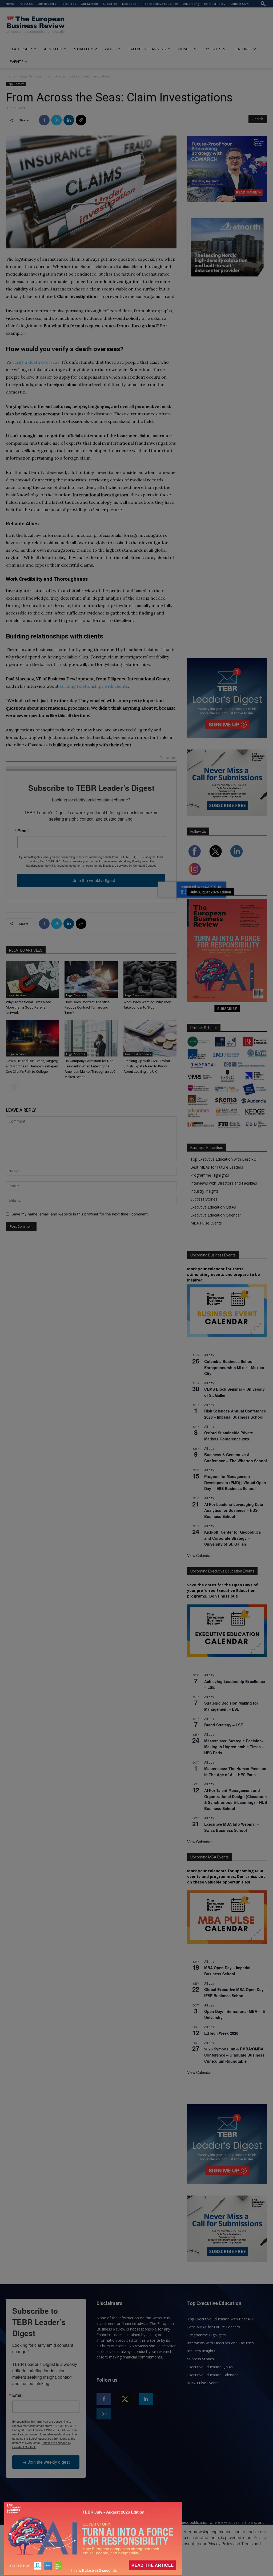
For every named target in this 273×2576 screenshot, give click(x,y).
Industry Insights (204, 1191)
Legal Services (31, 76)
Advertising (191, 4)
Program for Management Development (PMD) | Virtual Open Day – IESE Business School (235, 1482)
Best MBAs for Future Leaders (217, 1167)
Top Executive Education (160, 4)
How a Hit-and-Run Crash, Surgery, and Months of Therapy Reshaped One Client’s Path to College (32, 1066)
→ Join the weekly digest (91, 880)
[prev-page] (9, 1088)
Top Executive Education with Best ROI (224, 1159)
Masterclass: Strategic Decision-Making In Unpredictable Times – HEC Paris (234, 1747)
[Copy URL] (81, 120)
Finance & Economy (138, 1054)
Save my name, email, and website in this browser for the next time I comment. (80, 1214)
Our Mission (89, 4)
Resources (68, 4)
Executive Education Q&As (213, 1207)
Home (10, 4)
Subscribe (110, 4)
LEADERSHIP (21, 49)
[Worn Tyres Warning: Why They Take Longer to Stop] (150, 979)
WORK (110, 49)
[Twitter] (57, 120)
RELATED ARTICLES (26, 950)
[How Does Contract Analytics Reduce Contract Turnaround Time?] (91, 979)
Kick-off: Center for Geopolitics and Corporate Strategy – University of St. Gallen (233, 1538)
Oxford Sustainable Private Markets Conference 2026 (229, 1436)
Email (23, 831)
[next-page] (18, 1088)
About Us (26, 4)
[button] (263, 4)
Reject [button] (137, 2569)
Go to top (168, 758)
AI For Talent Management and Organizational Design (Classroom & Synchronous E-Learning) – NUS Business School (236, 1799)
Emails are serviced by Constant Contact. (130, 865)
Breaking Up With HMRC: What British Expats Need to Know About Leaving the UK (147, 1066)
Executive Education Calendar (216, 1215)
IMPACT (185, 49)
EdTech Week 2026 (221, 2033)
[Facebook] (44, 120)
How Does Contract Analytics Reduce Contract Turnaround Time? (87, 1007)
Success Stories (204, 1199)
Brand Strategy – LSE (224, 1725)
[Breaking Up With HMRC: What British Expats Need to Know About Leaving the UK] (150, 1038)
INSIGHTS (213, 49)
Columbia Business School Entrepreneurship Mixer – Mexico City (234, 1367)
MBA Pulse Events (206, 1223)
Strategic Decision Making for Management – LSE (231, 1706)
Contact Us (238, 4)
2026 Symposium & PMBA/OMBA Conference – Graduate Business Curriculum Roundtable (234, 2055)
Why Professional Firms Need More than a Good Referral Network (29, 1007)
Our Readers (47, 4)
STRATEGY (83, 49)
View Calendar (199, 1555)
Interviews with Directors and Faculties (224, 1183)
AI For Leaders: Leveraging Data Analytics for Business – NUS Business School (234, 1510)
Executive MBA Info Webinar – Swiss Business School (232, 1827)
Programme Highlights (210, 1175)
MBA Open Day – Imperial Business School (227, 1971)
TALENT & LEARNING (147, 49)
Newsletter (130, 4)
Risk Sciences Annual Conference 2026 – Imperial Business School (235, 1414)
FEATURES (242, 49)
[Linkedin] (69, 120)
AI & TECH (53, 49)
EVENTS (17, 62)
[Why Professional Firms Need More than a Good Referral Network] (32, 979)
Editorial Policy (215, 4)
